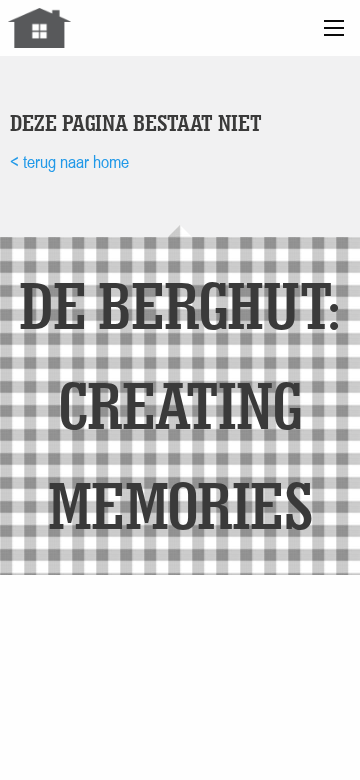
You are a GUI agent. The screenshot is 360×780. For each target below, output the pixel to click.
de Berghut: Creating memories (179, 404)
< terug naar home (69, 161)
